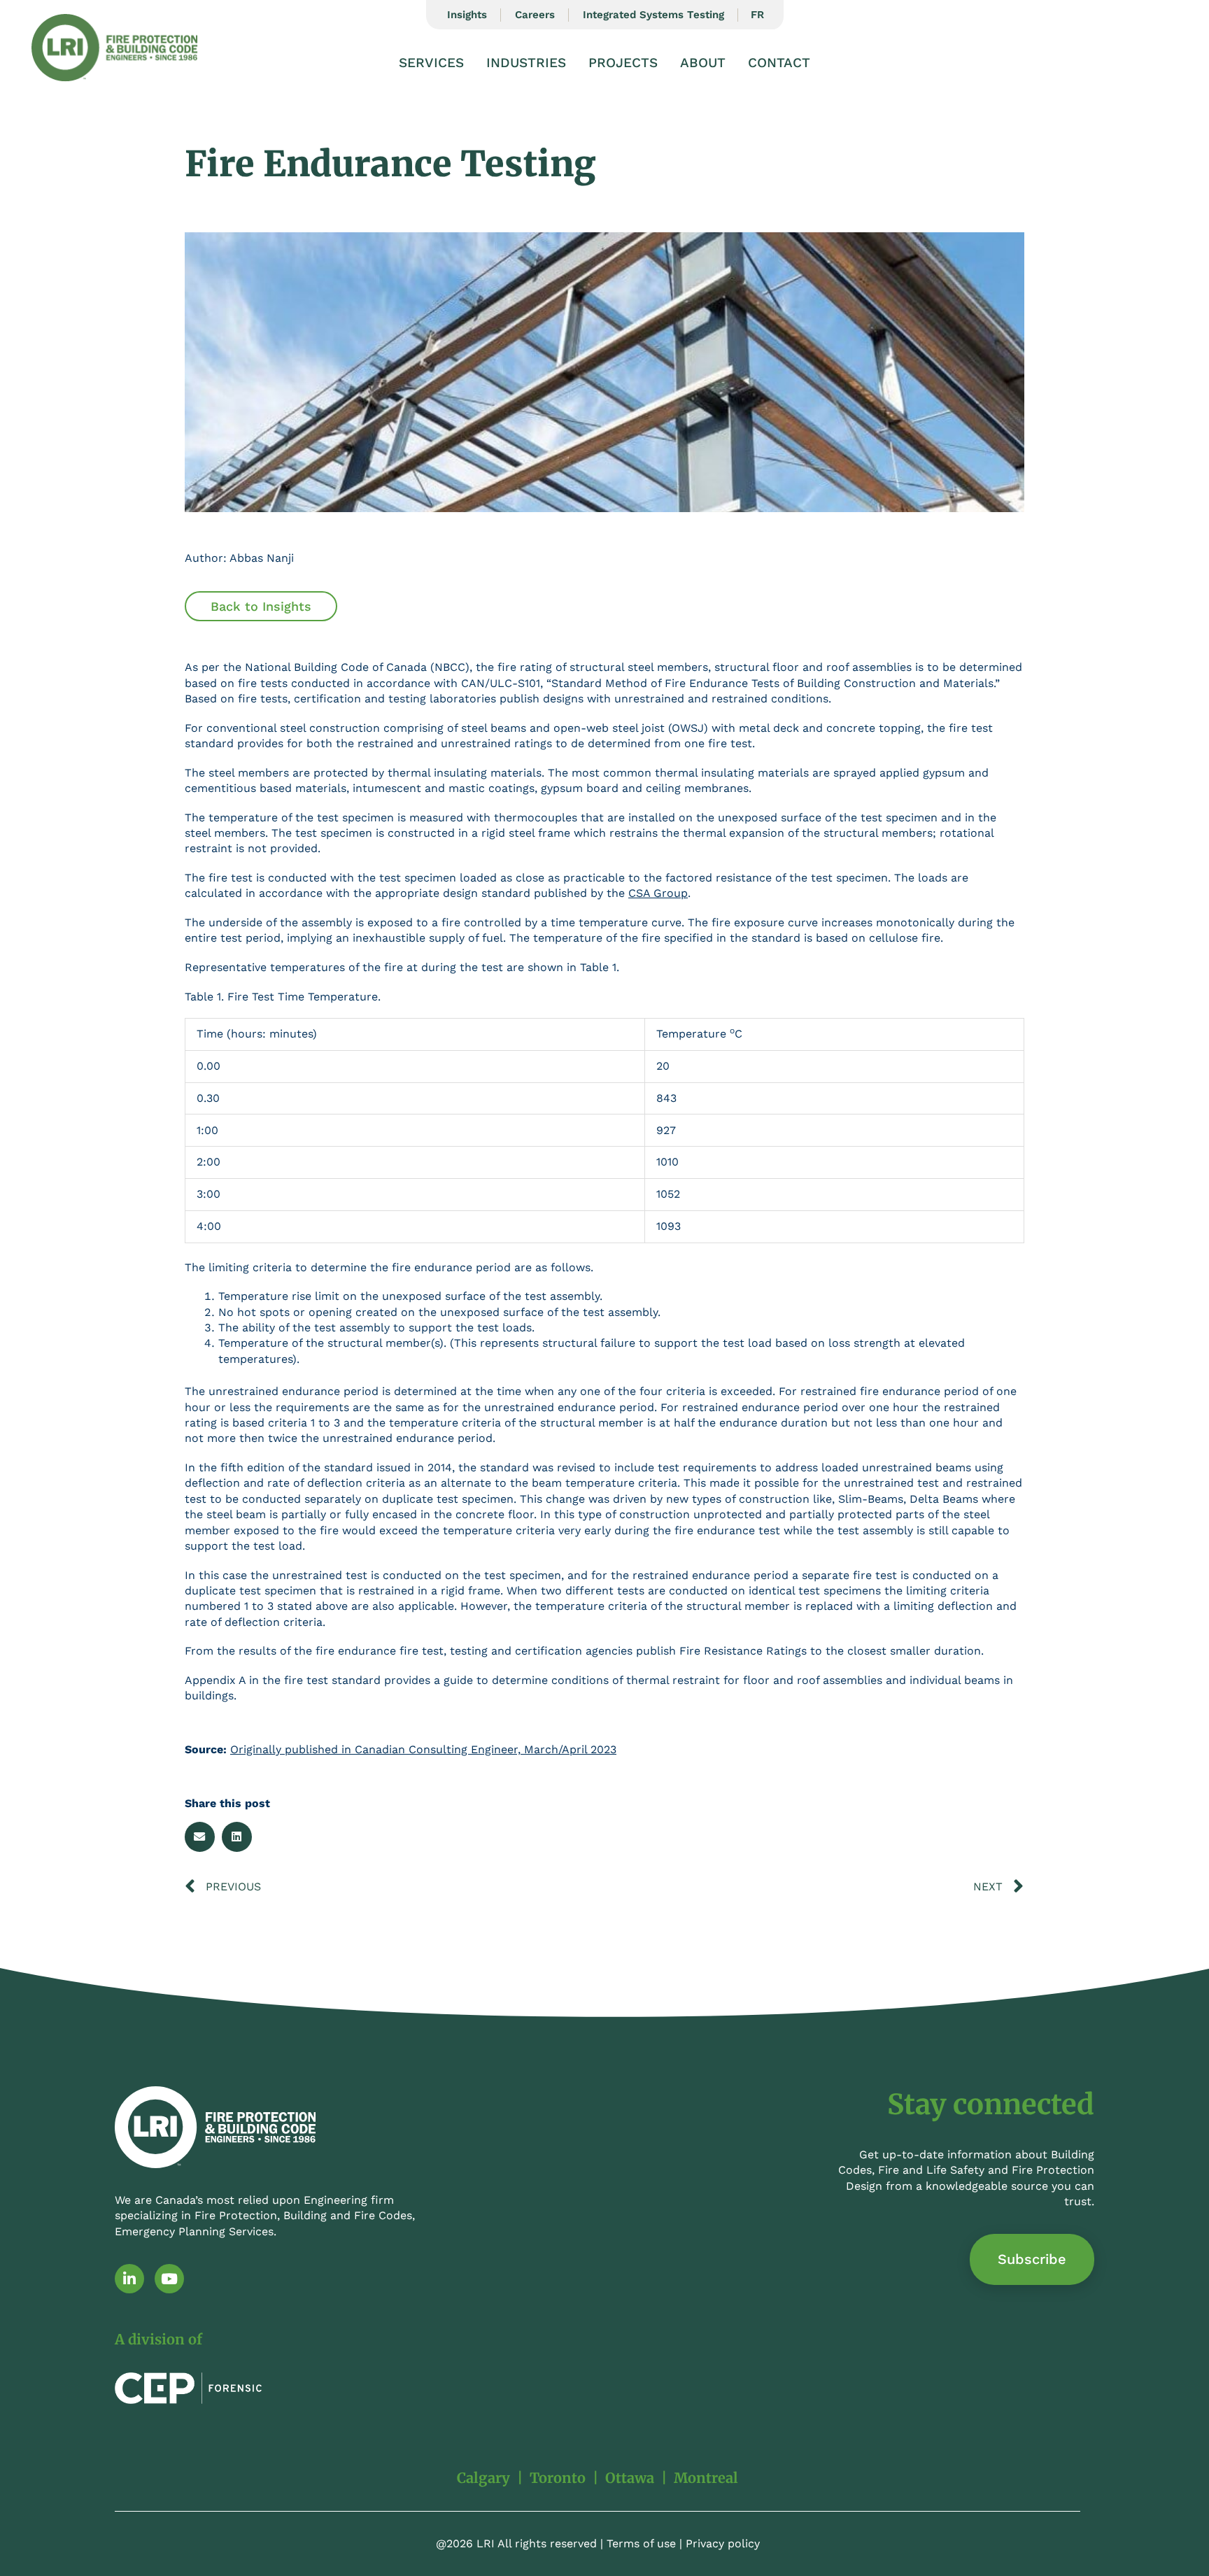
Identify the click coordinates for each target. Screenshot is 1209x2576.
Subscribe (1032, 2259)
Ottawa (630, 2478)
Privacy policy (723, 2543)
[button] (200, 1837)
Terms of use (641, 2543)
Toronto (558, 2478)
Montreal (706, 2478)
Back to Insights (261, 606)
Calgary (483, 2478)
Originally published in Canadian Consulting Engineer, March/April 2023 (423, 1749)
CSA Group (658, 893)
